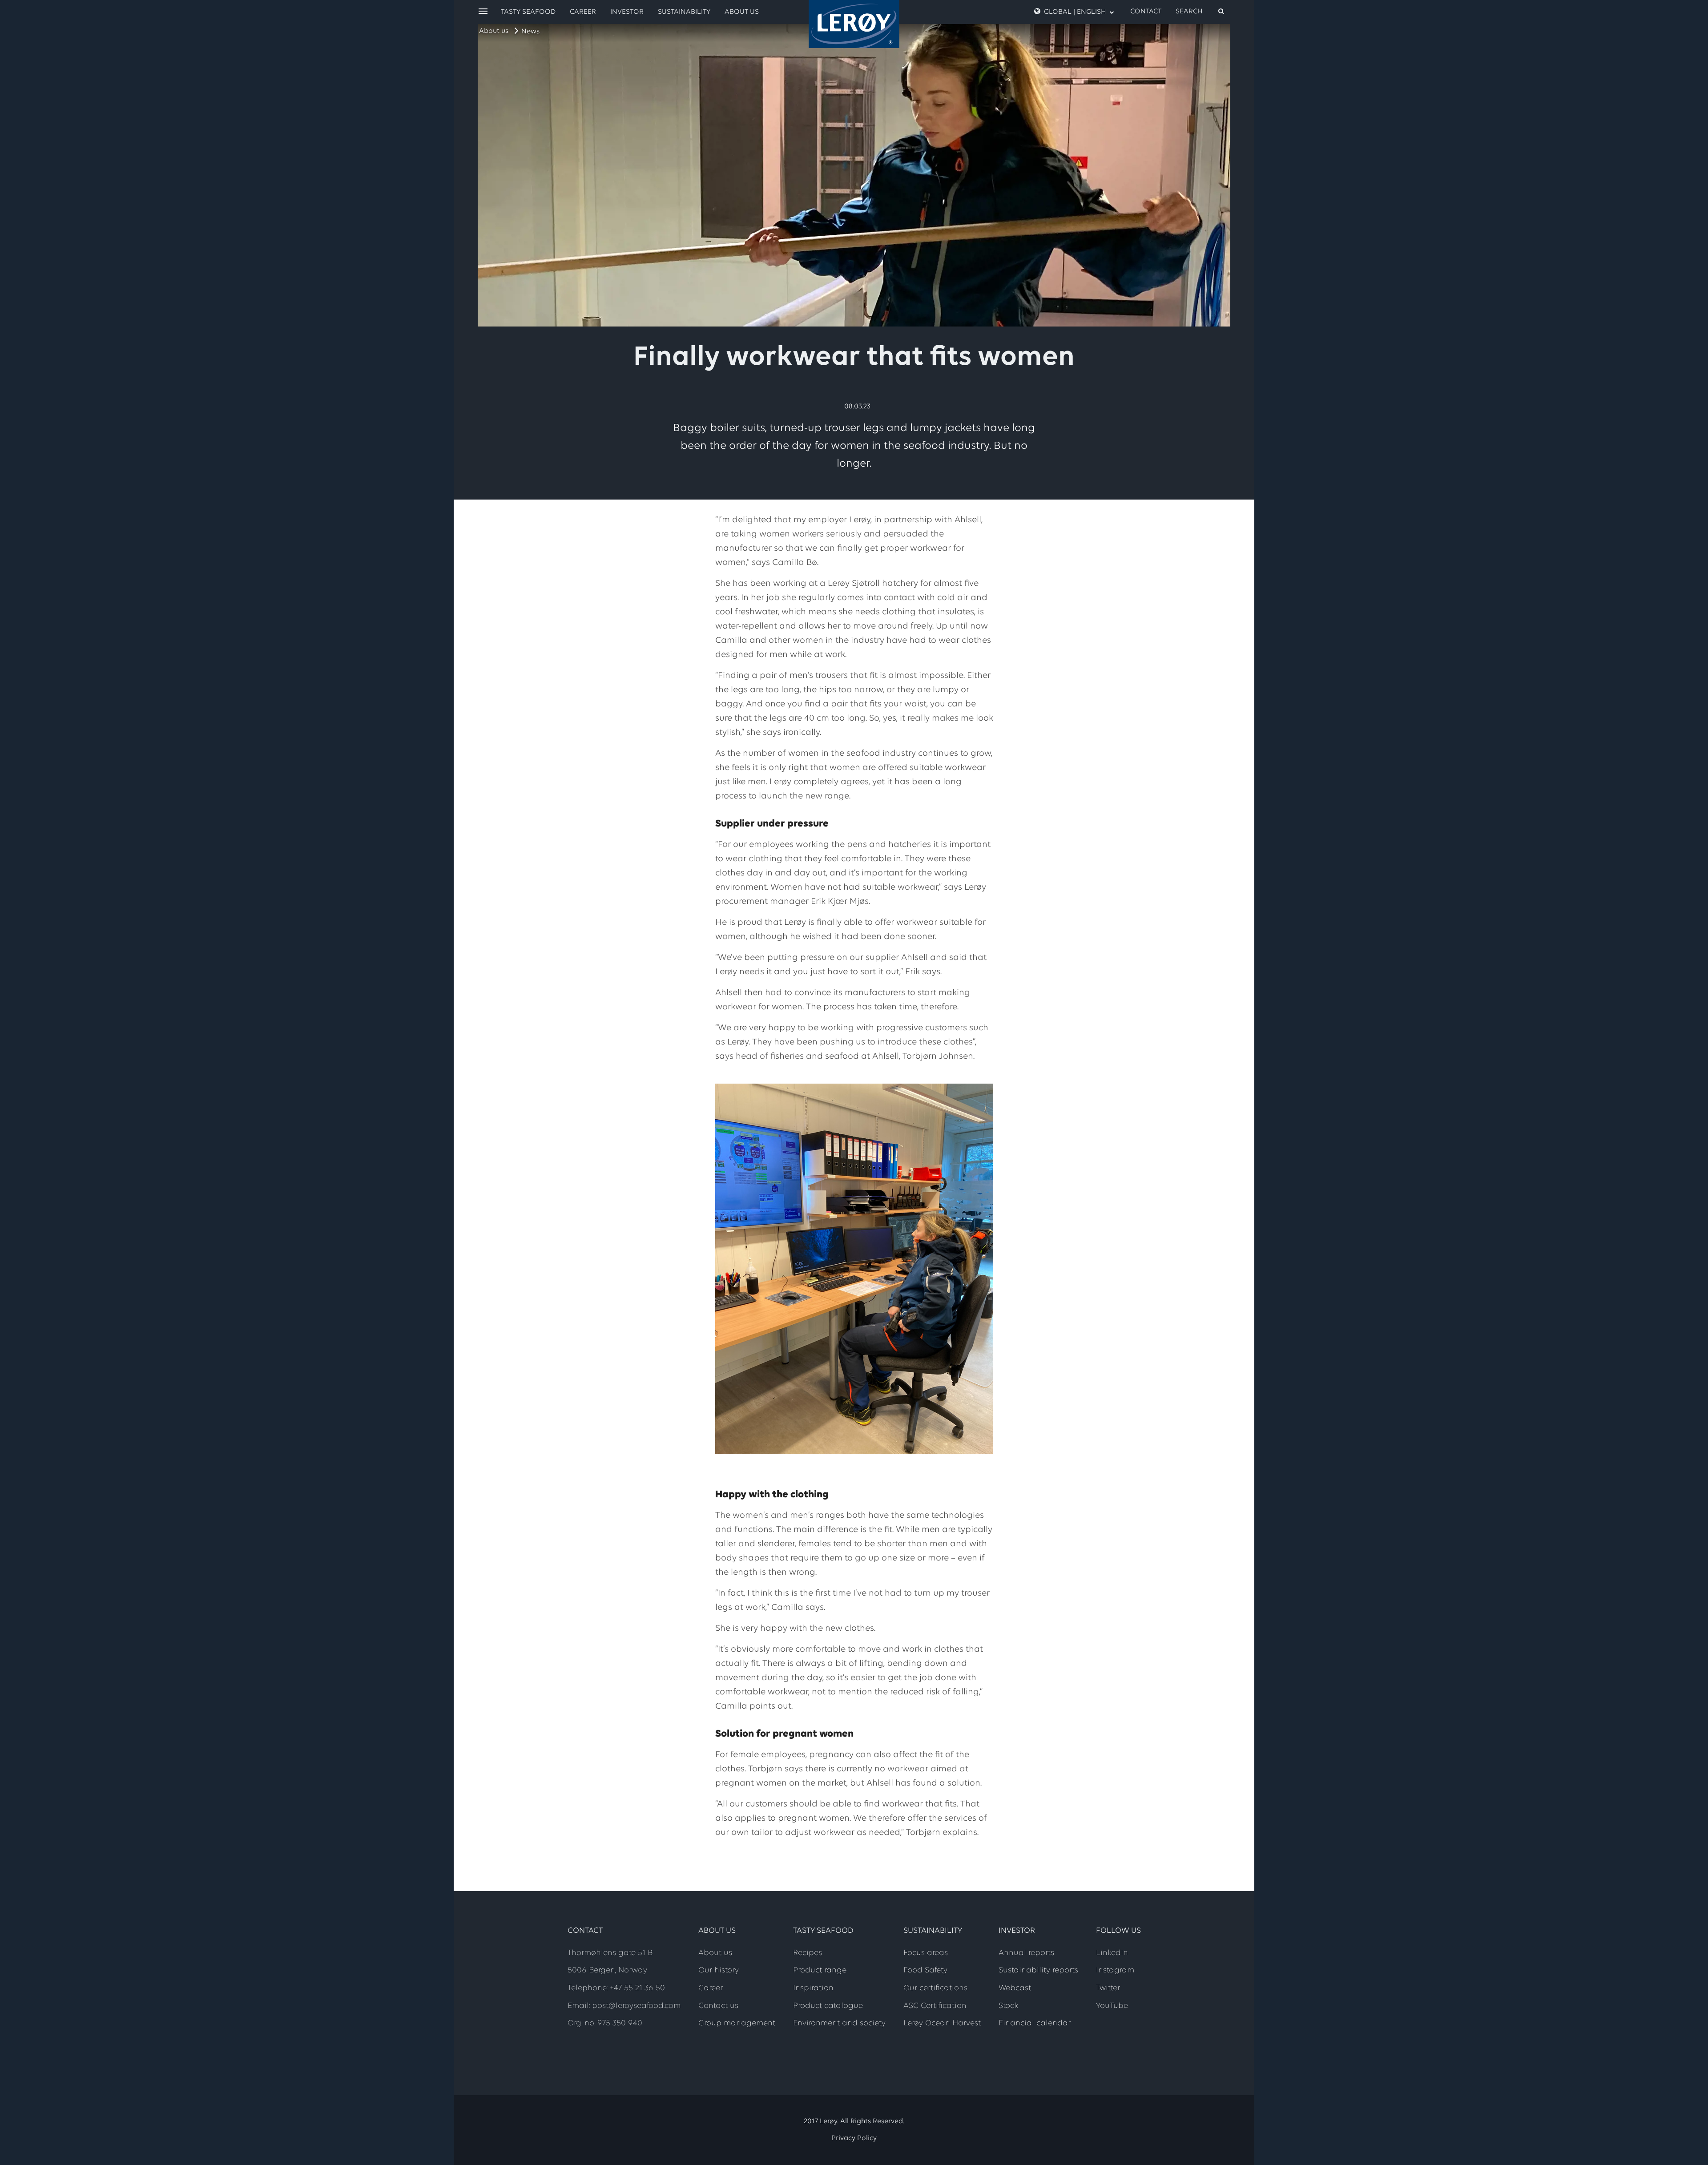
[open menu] (483, 12)
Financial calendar (1035, 2024)
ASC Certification (935, 2006)
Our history (719, 1971)
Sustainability (684, 12)
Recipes (808, 1953)
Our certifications (935, 1988)
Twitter (1108, 1988)
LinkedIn (1112, 1953)
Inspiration (813, 1988)
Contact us (718, 2006)
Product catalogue (828, 2006)
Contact (1146, 12)
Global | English (1075, 12)
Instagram (1115, 1971)
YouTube (1112, 2006)
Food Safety (925, 1971)
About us (494, 31)
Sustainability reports (1038, 1971)
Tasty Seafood (528, 12)
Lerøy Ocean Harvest (942, 2024)
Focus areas (926, 1953)
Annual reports (1026, 1953)
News (530, 32)
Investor (627, 12)
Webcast (1015, 1988)
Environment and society (839, 2024)
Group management (737, 2024)
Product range (820, 1971)
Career (583, 12)
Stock (1008, 2006)
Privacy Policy (854, 2138)
